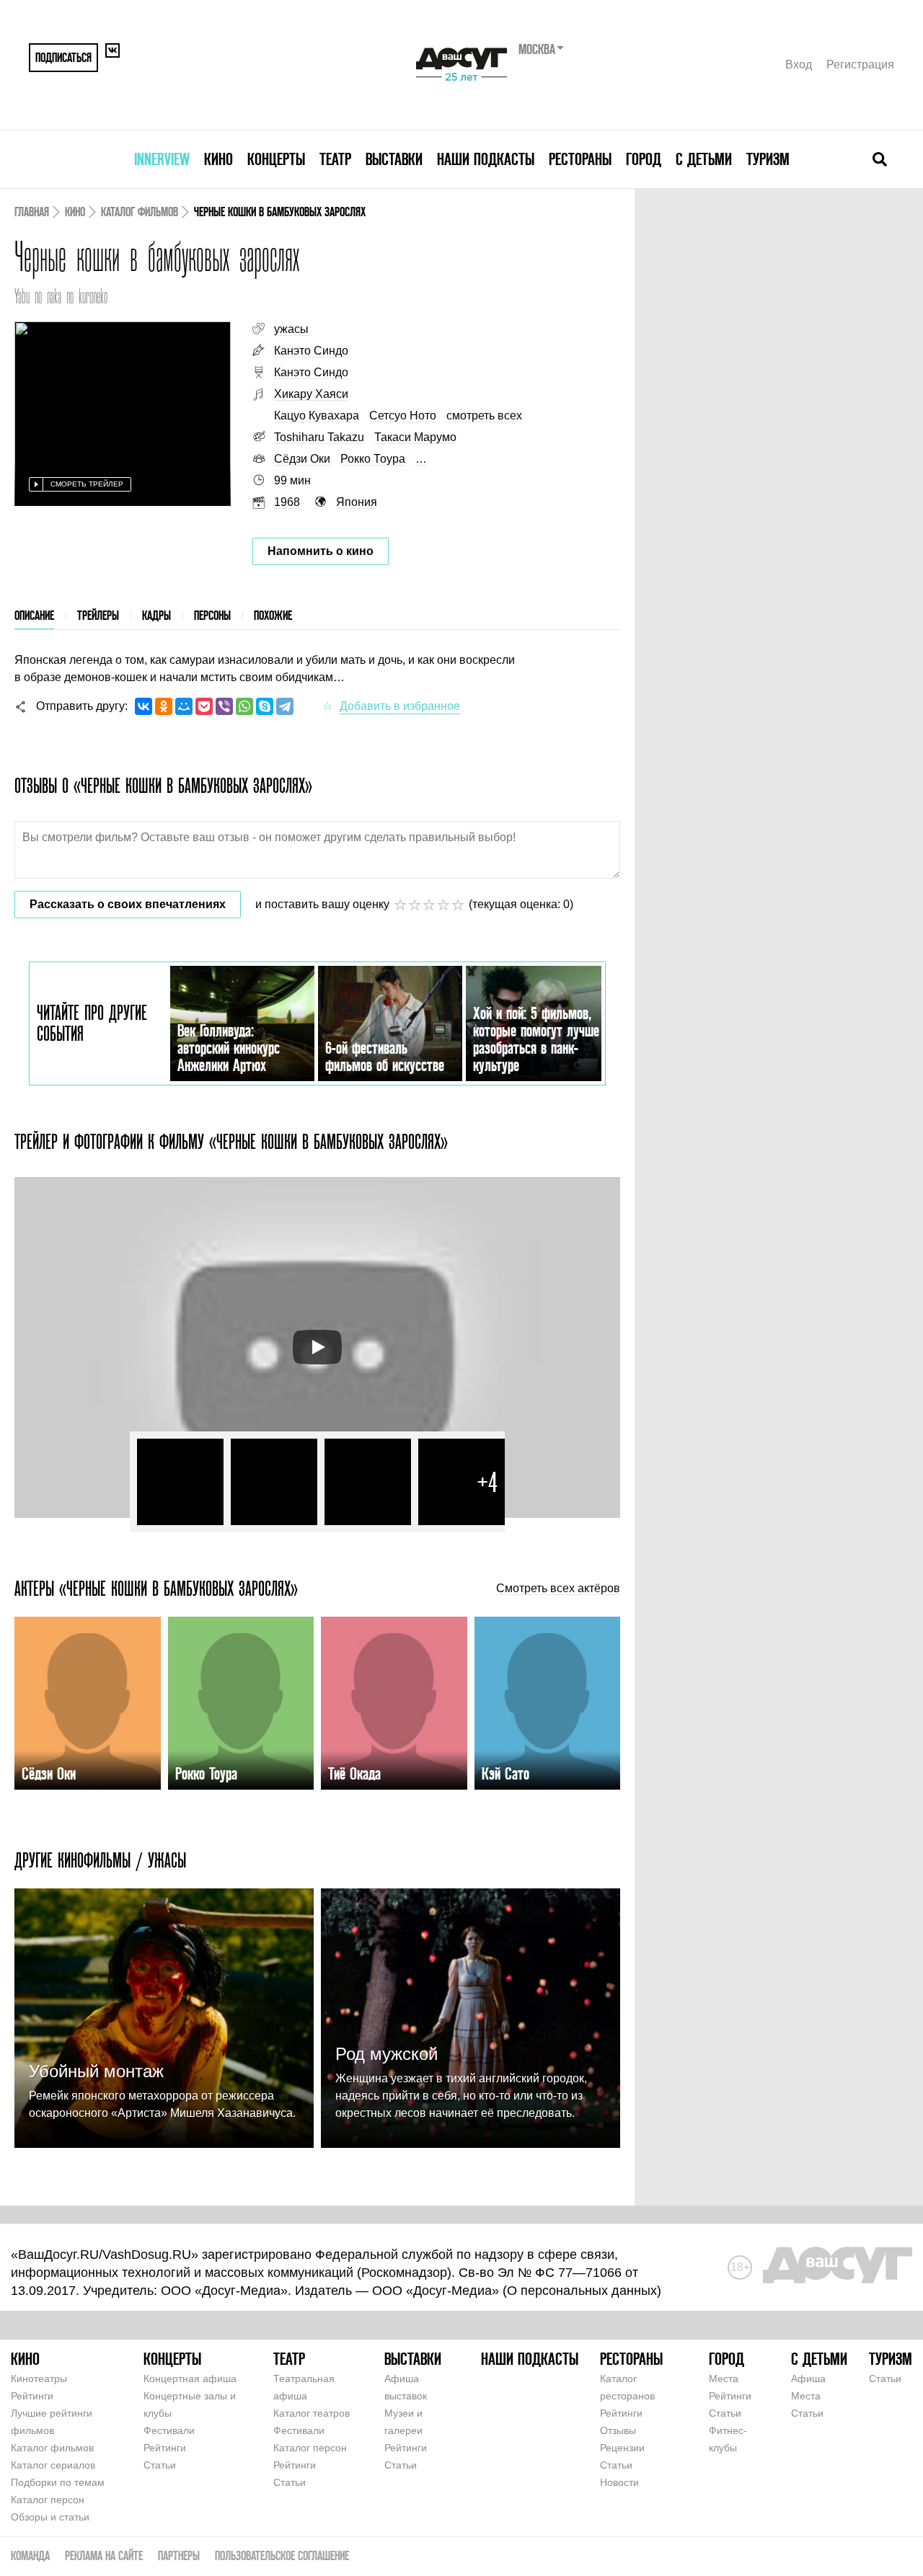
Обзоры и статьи (50, 2517)
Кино (218, 159)
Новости (619, 2482)
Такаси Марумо (415, 437)
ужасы (291, 329)
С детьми (704, 159)
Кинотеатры (39, 2379)
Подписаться (63, 57)
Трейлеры (98, 615)
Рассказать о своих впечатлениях (128, 904)
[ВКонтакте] (143, 706)
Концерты (276, 159)
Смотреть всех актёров (558, 1589)
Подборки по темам (58, 2482)
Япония (357, 502)
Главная (32, 212)
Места (724, 2379)
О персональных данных (582, 2291)
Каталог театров (312, 2413)
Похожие (273, 615)
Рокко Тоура (373, 459)
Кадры (156, 615)
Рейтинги (32, 2396)
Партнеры (179, 2555)
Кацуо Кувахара (317, 416)
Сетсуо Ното (403, 416)
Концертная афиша (190, 2379)
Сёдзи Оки (302, 459)
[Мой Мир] (184, 706)
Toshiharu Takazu (319, 437)
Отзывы (618, 2430)
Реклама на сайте (104, 2555)
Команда (30, 2555)
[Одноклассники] (164, 706)
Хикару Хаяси (311, 394)
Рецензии (622, 2448)
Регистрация (860, 65)
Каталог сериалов (53, 2465)
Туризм (768, 159)
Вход (799, 65)
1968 (287, 502)
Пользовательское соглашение (282, 2555)
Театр (335, 159)
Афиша (808, 2379)
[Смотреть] (317, 1347)
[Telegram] (285, 706)
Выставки (394, 159)
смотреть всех (484, 416)
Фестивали (169, 2430)
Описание (34, 615)
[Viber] (224, 706)
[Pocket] (204, 706)
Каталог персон (48, 2500)
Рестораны (580, 159)
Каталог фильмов (140, 212)
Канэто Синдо (311, 351)
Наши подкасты (486, 159)
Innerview (162, 159)
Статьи (160, 2465)
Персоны (212, 615)
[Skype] (265, 706)
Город (644, 159)
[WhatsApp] (244, 706)
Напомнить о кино (321, 551)
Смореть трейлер (87, 484)
